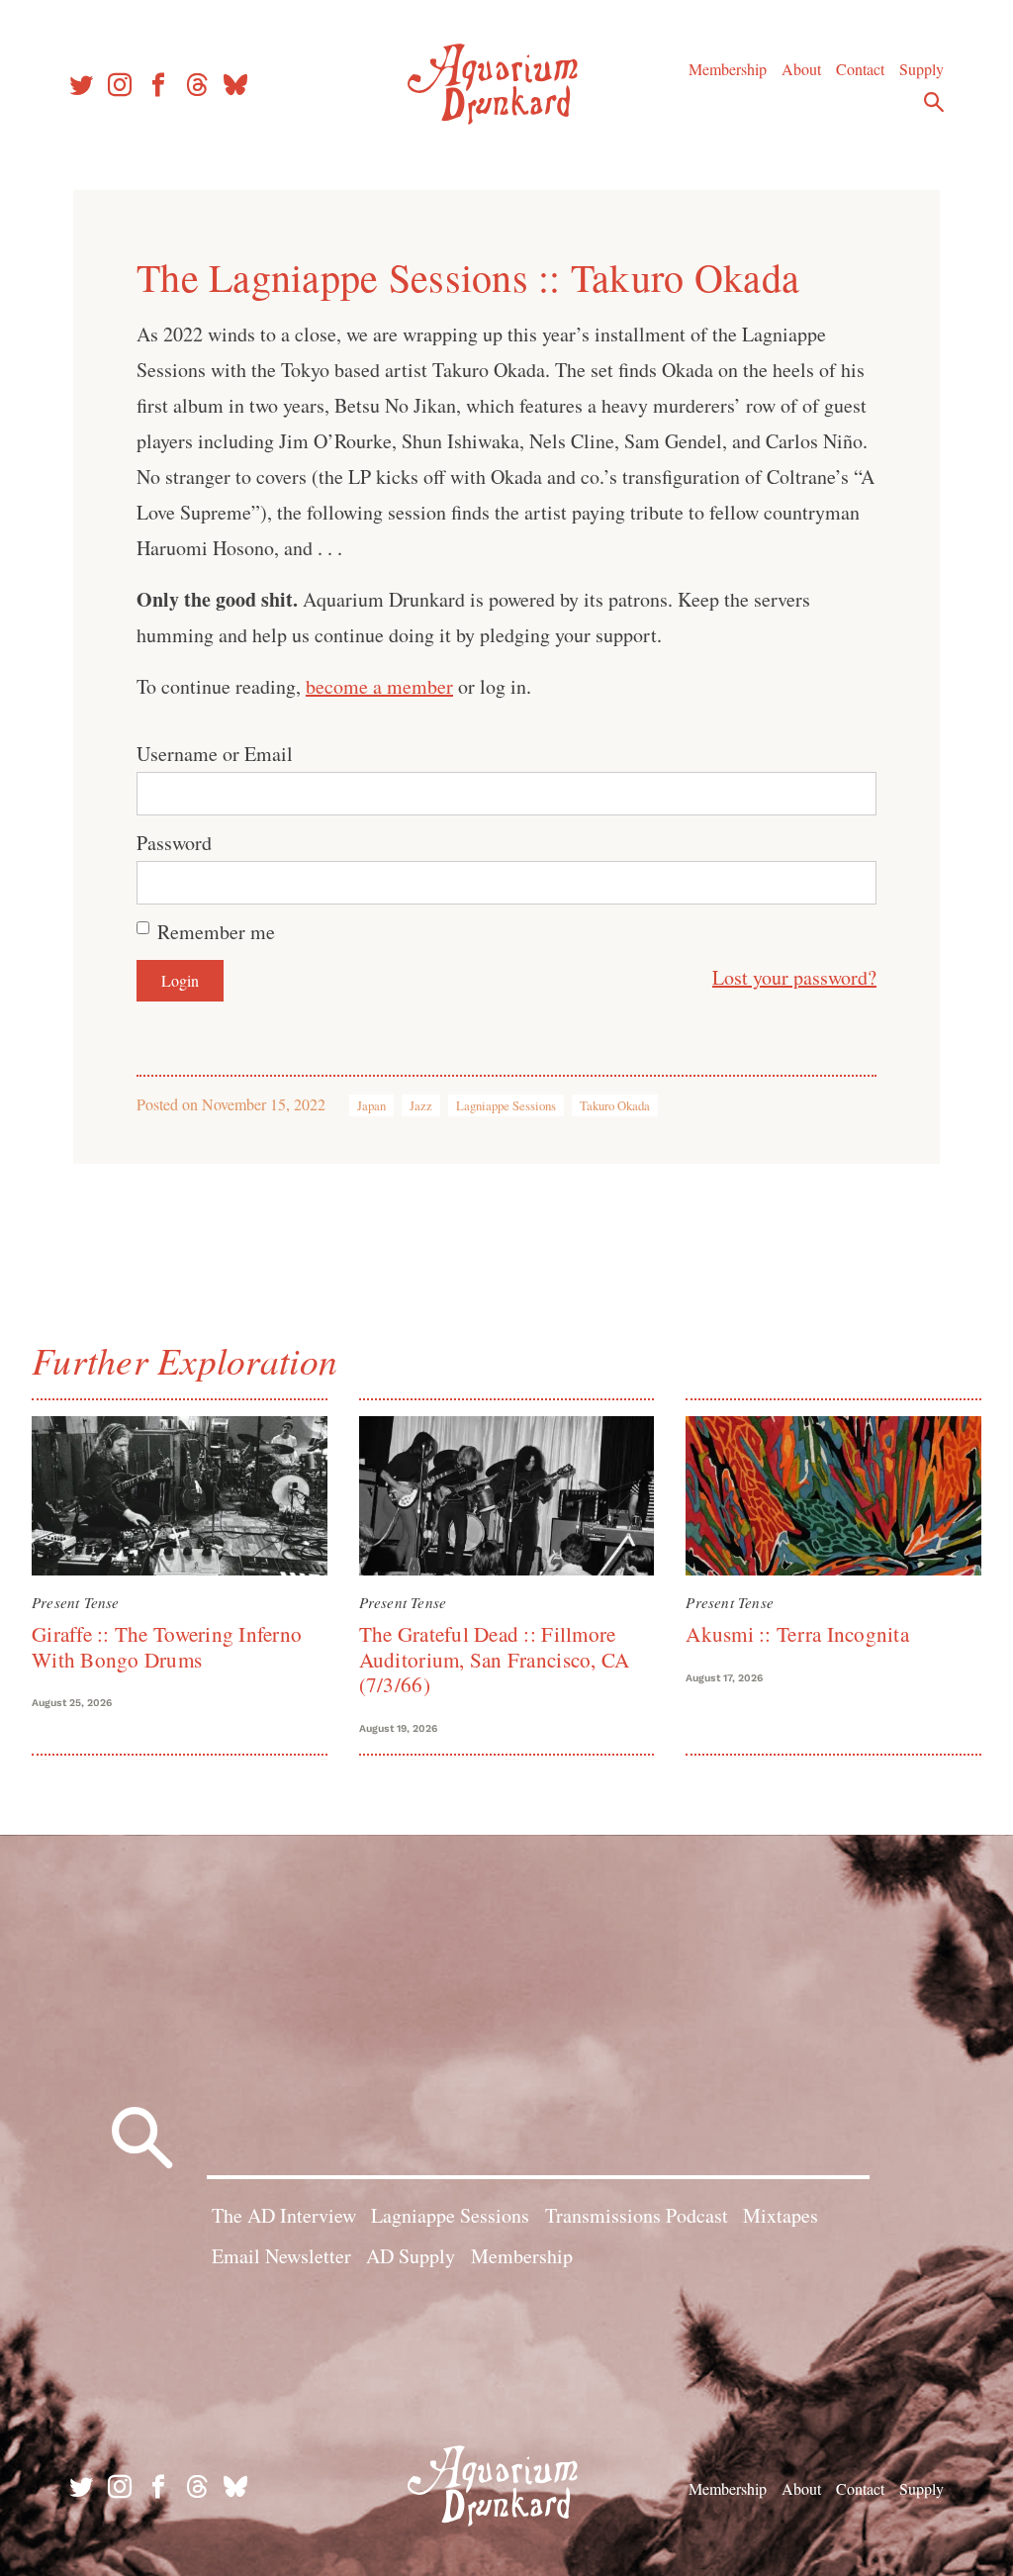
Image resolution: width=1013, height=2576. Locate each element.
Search (934, 102)
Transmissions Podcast (637, 2215)
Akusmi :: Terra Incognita (797, 1634)
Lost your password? (794, 977)
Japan (371, 1105)
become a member (379, 686)
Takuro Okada (615, 1105)
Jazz (421, 1105)
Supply (921, 69)
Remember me (216, 932)
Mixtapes (781, 2215)
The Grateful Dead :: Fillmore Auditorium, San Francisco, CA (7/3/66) (495, 1659)
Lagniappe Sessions (506, 1105)
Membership (728, 69)
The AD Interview (284, 2215)
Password (174, 843)
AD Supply (411, 2256)
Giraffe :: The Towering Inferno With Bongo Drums (167, 1646)
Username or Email (215, 754)
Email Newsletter (281, 2256)
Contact (860, 69)
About (801, 69)
